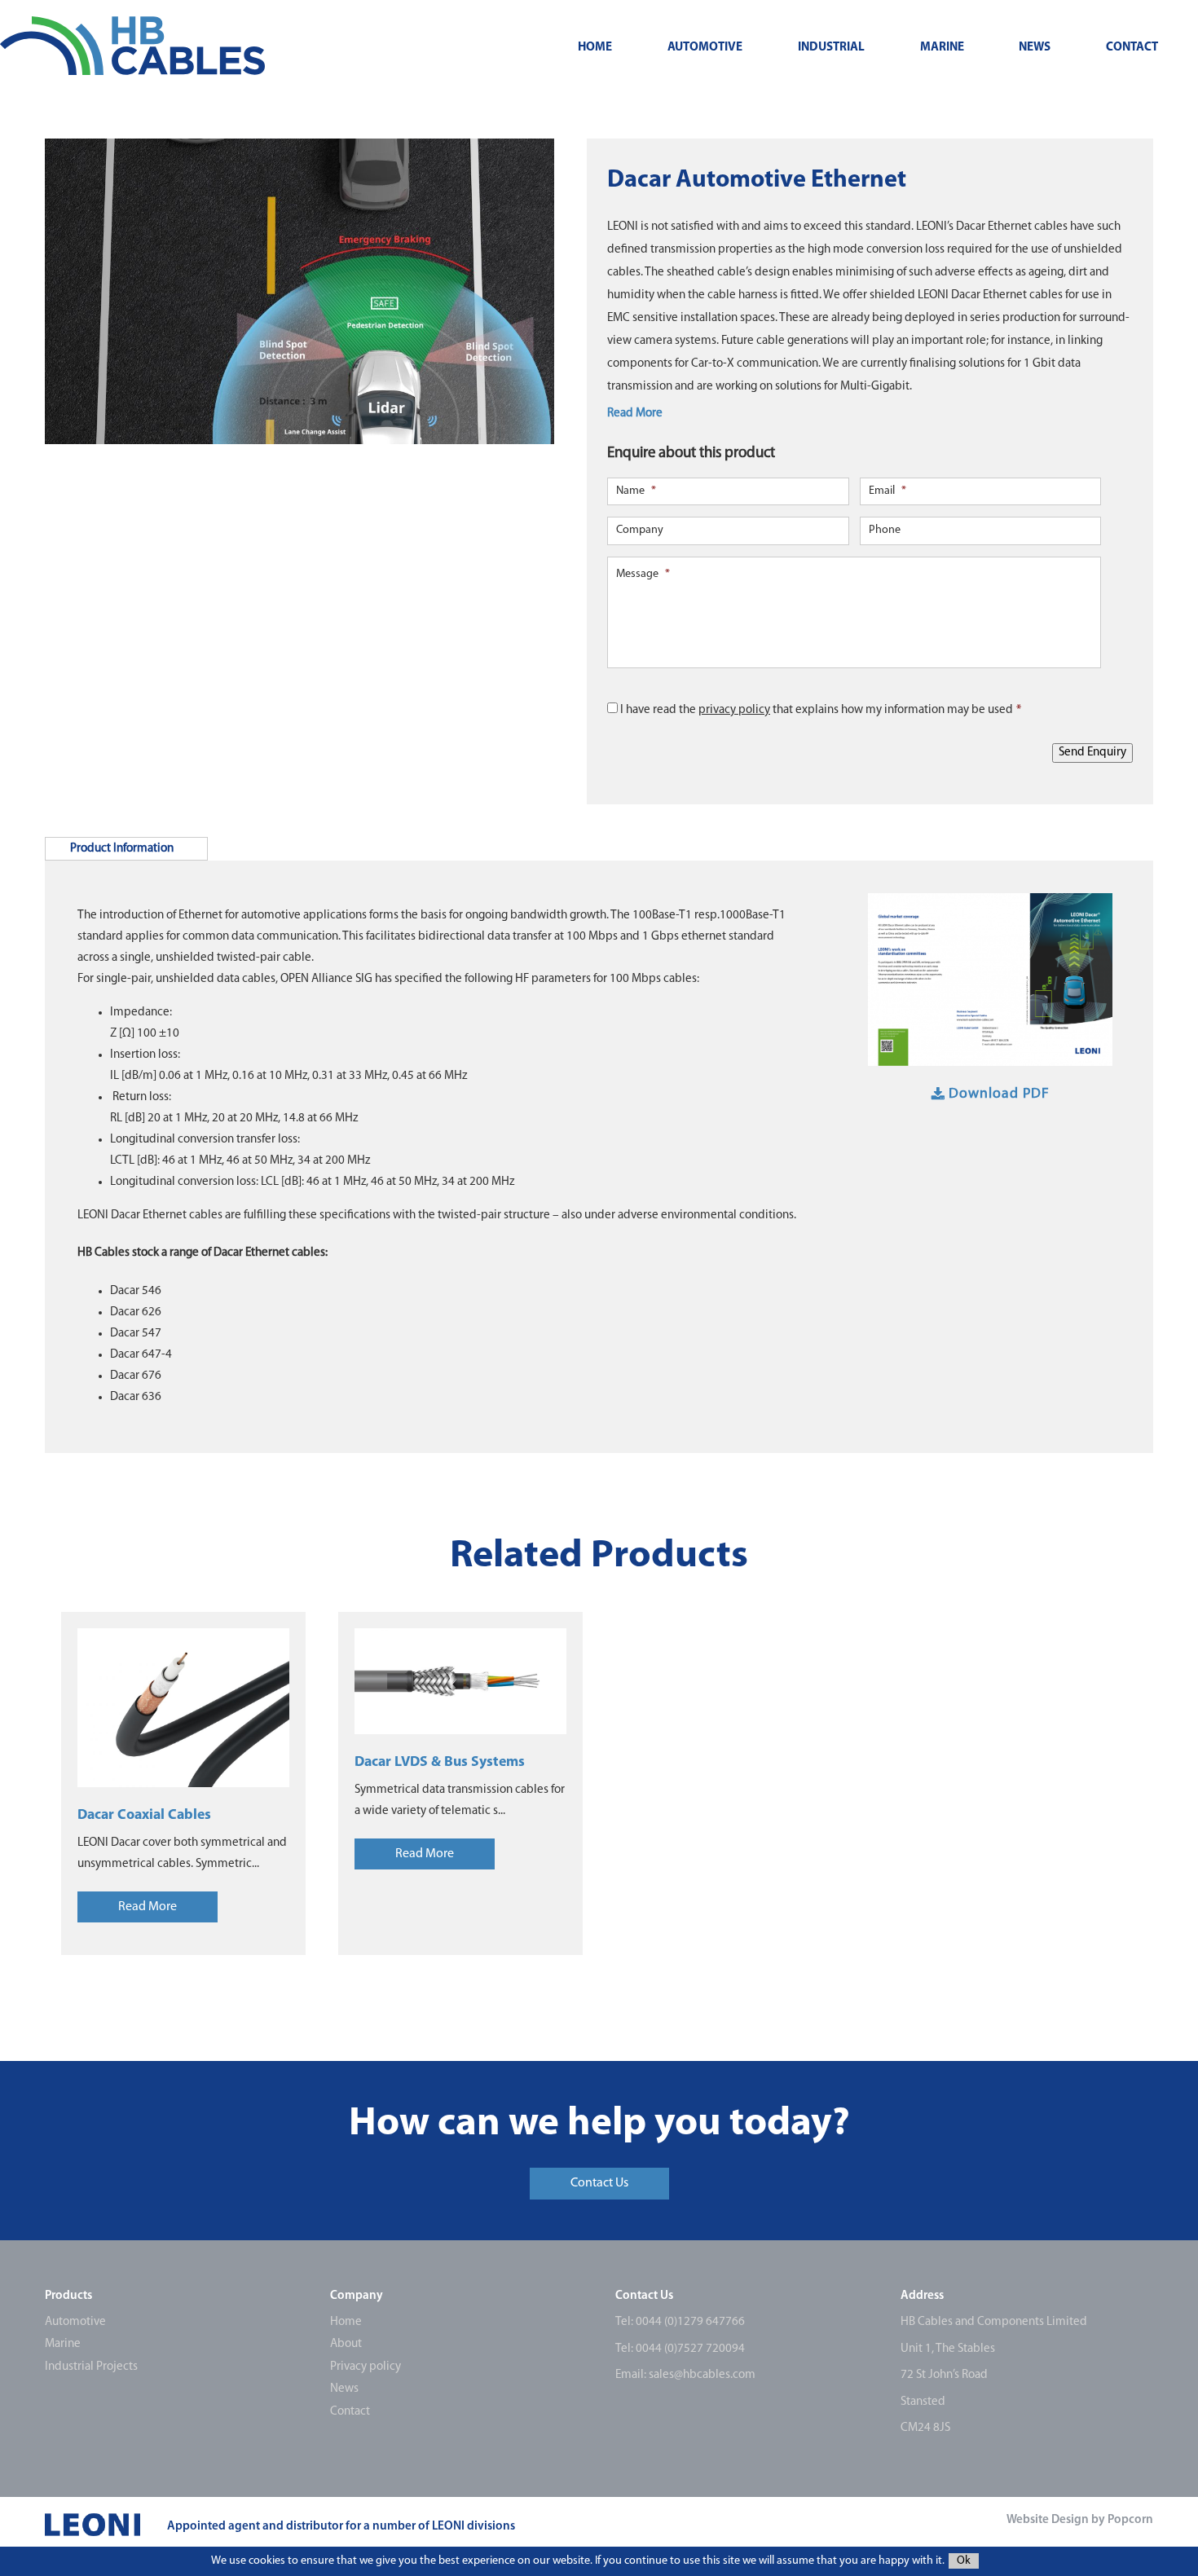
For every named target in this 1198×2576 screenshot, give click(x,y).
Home (595, 48)
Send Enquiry (1092, 753)
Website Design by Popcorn (1080, 2520)
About (346, 2344)
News (1035, 48)
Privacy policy (366, 2367)
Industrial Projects (91, 2367)
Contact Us (599, 2183)
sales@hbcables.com (702, 2375)
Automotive (705, 48)
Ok (964, 2561)
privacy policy (734, 710)
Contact (1132, 48)
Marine (942, 48)
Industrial (831, 48)
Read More (635, 414)
